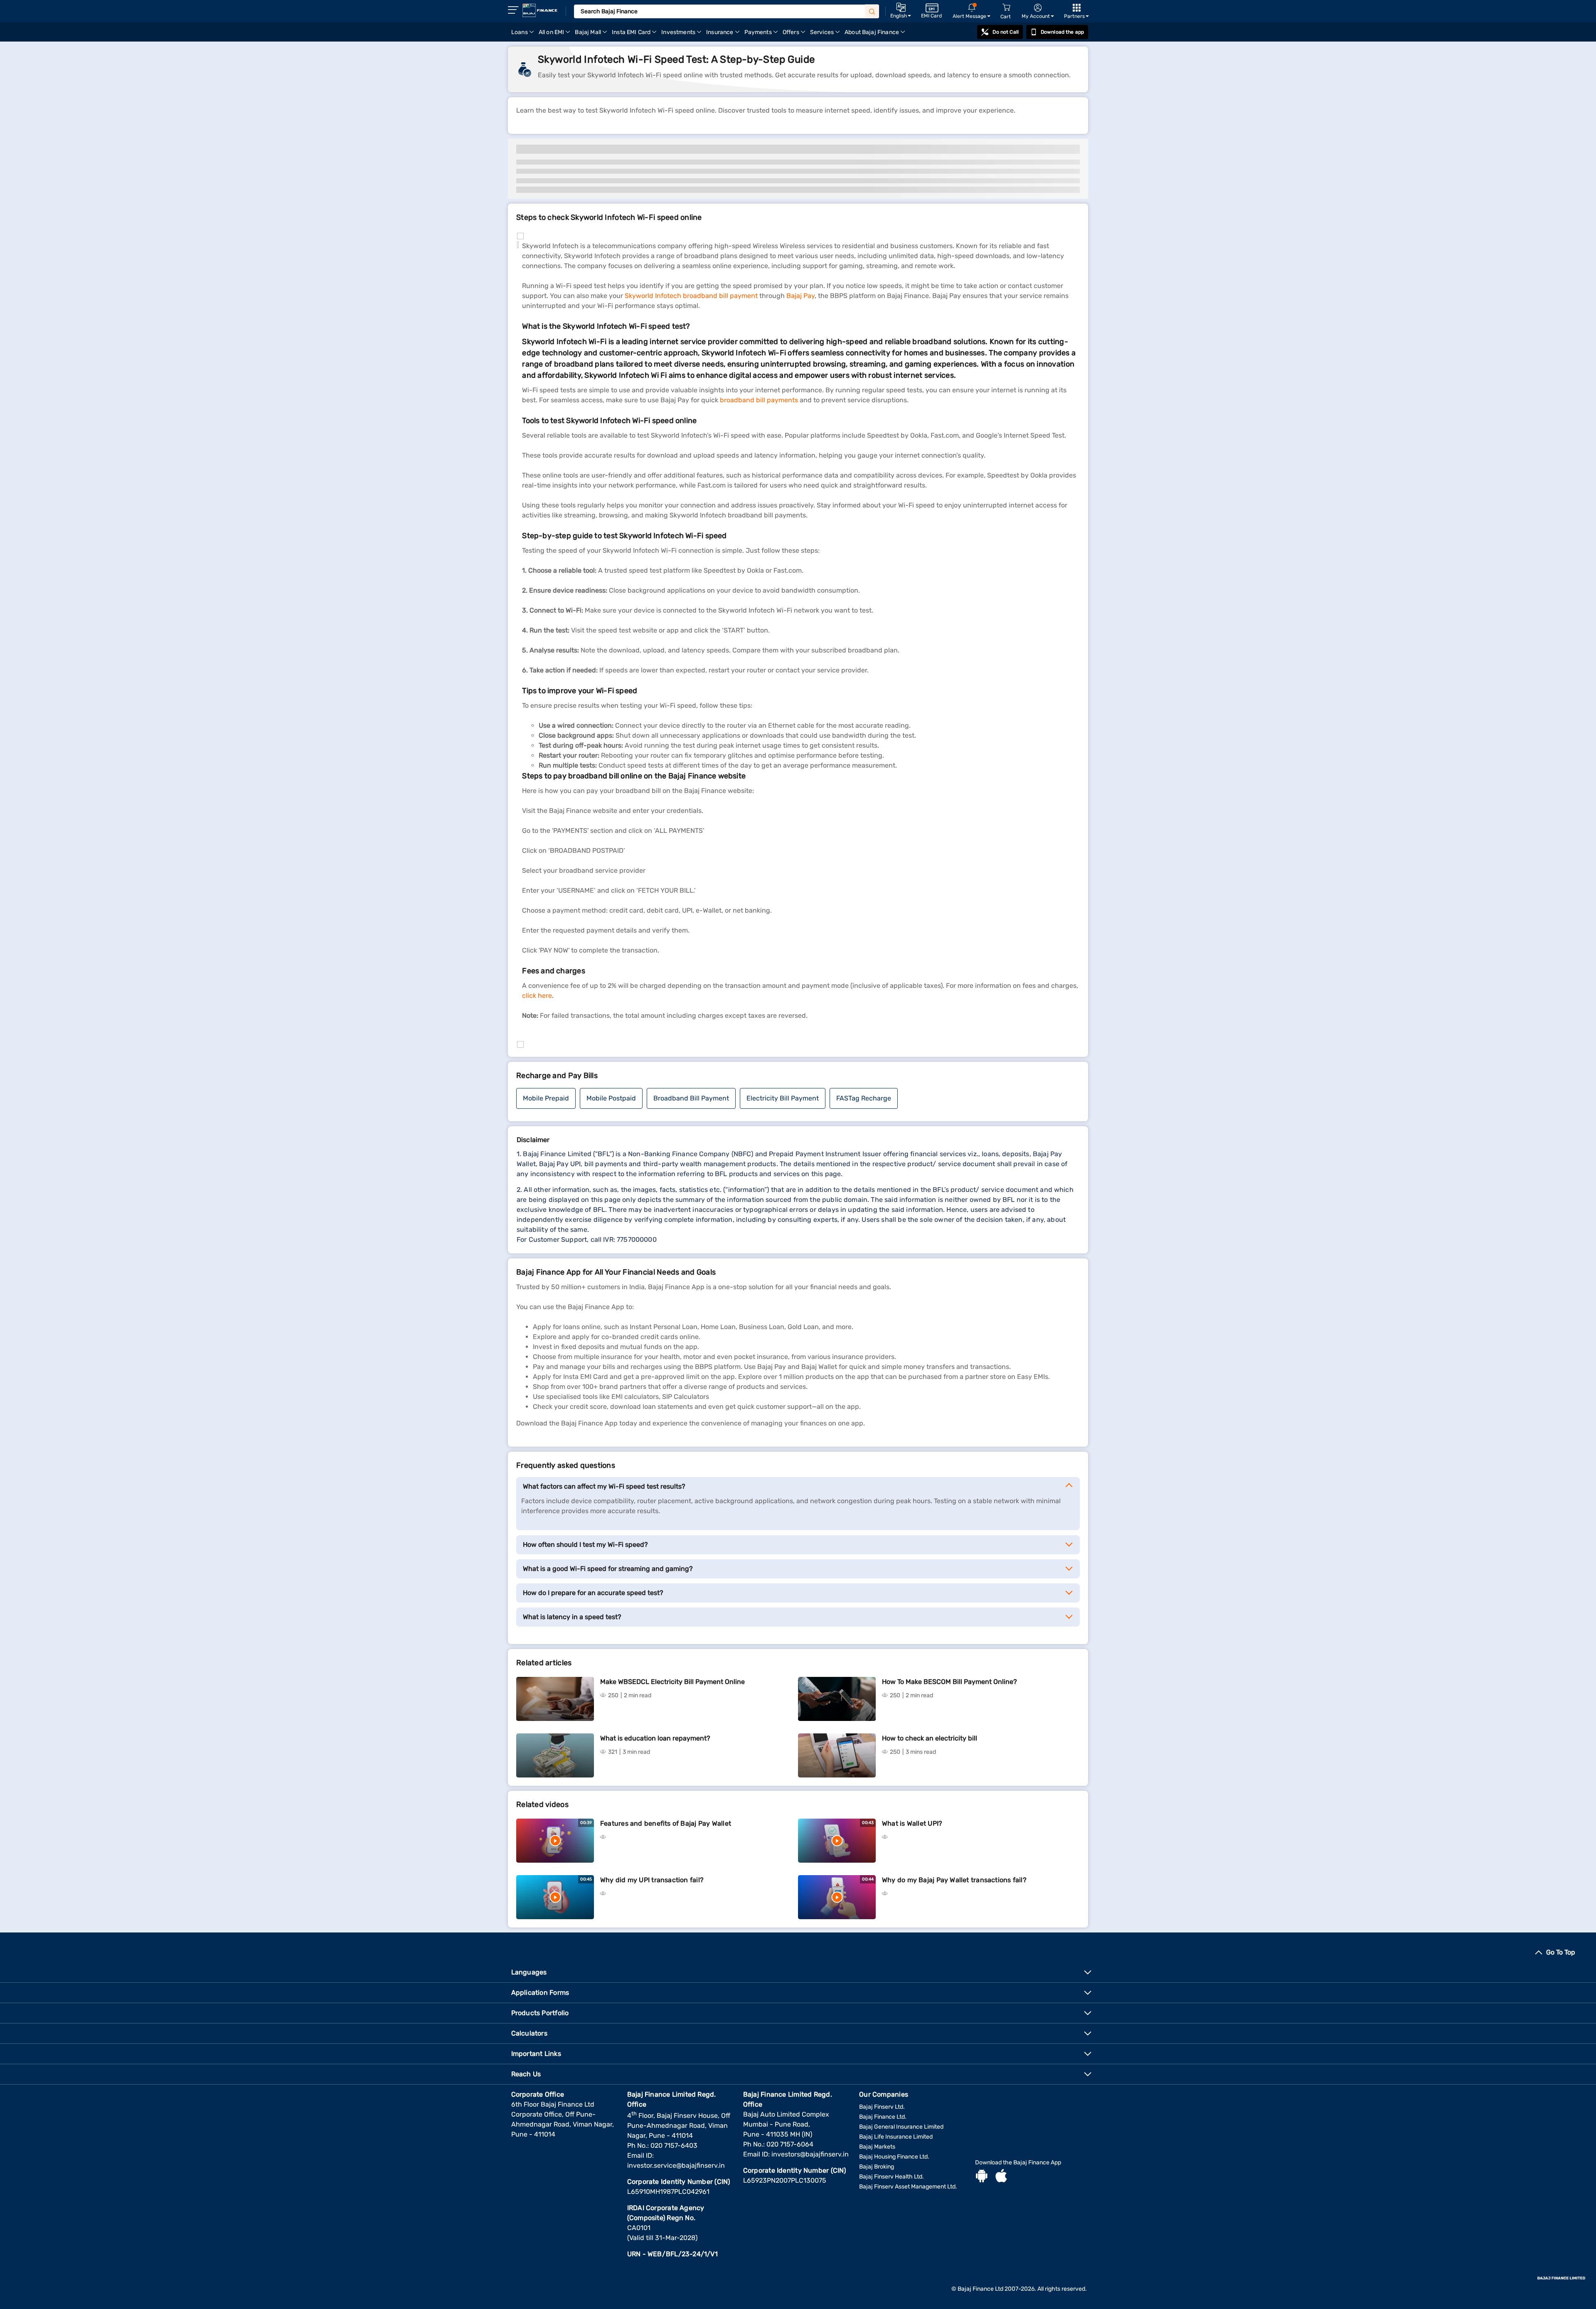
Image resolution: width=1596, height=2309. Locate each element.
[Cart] (1006, 8)
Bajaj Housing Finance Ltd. (894, 2157)
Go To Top (1561, 1952)
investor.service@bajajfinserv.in (676, 2165)
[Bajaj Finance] (540, 10)
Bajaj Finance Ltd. (883, 2117)
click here (537, 996)
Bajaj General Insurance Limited (901, 2127)
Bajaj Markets (877, 2147)
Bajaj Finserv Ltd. (882, 2107)
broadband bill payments (759, 400)
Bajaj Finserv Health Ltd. (892, 2177)
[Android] (982, 2177)
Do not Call (1005, 32)
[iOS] (1001, 2177)
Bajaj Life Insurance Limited (896, 2137)
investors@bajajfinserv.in (810, 2154)
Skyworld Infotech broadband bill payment (691, 296)
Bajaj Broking (877, 2167)
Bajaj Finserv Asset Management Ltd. (908, 2187)
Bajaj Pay (800, 296)
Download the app (1062, 32)
